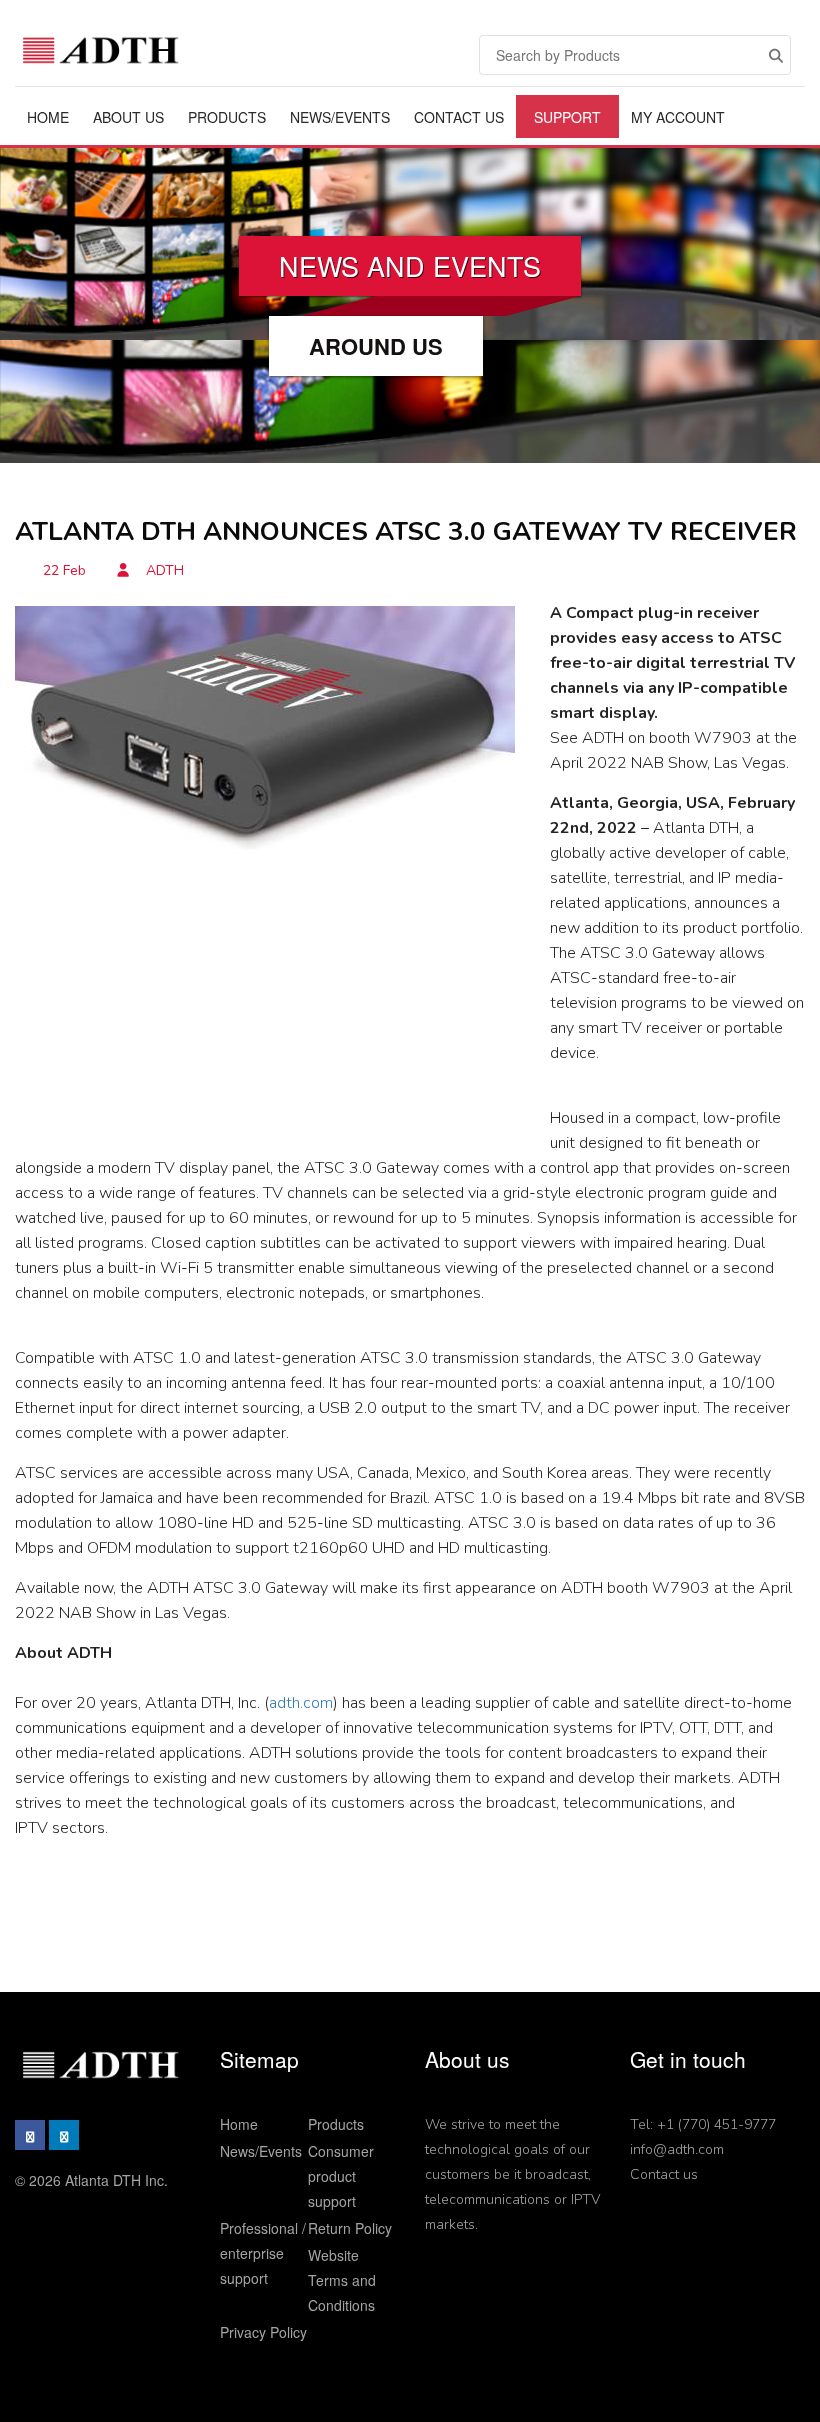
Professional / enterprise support (263, 2253)
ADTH (163, 570)
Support (567, 117)
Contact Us (459, 117)
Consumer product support (341, 2176)
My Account (678, 117)
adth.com (301, 1703)
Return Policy (350, 2228)
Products (227, 117)
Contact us (664, 2174)
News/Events (340, 117)
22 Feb (64, 570)
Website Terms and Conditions (342, 2280)
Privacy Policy (263, 2332)
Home (48, 117)
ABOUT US (128, 117)
